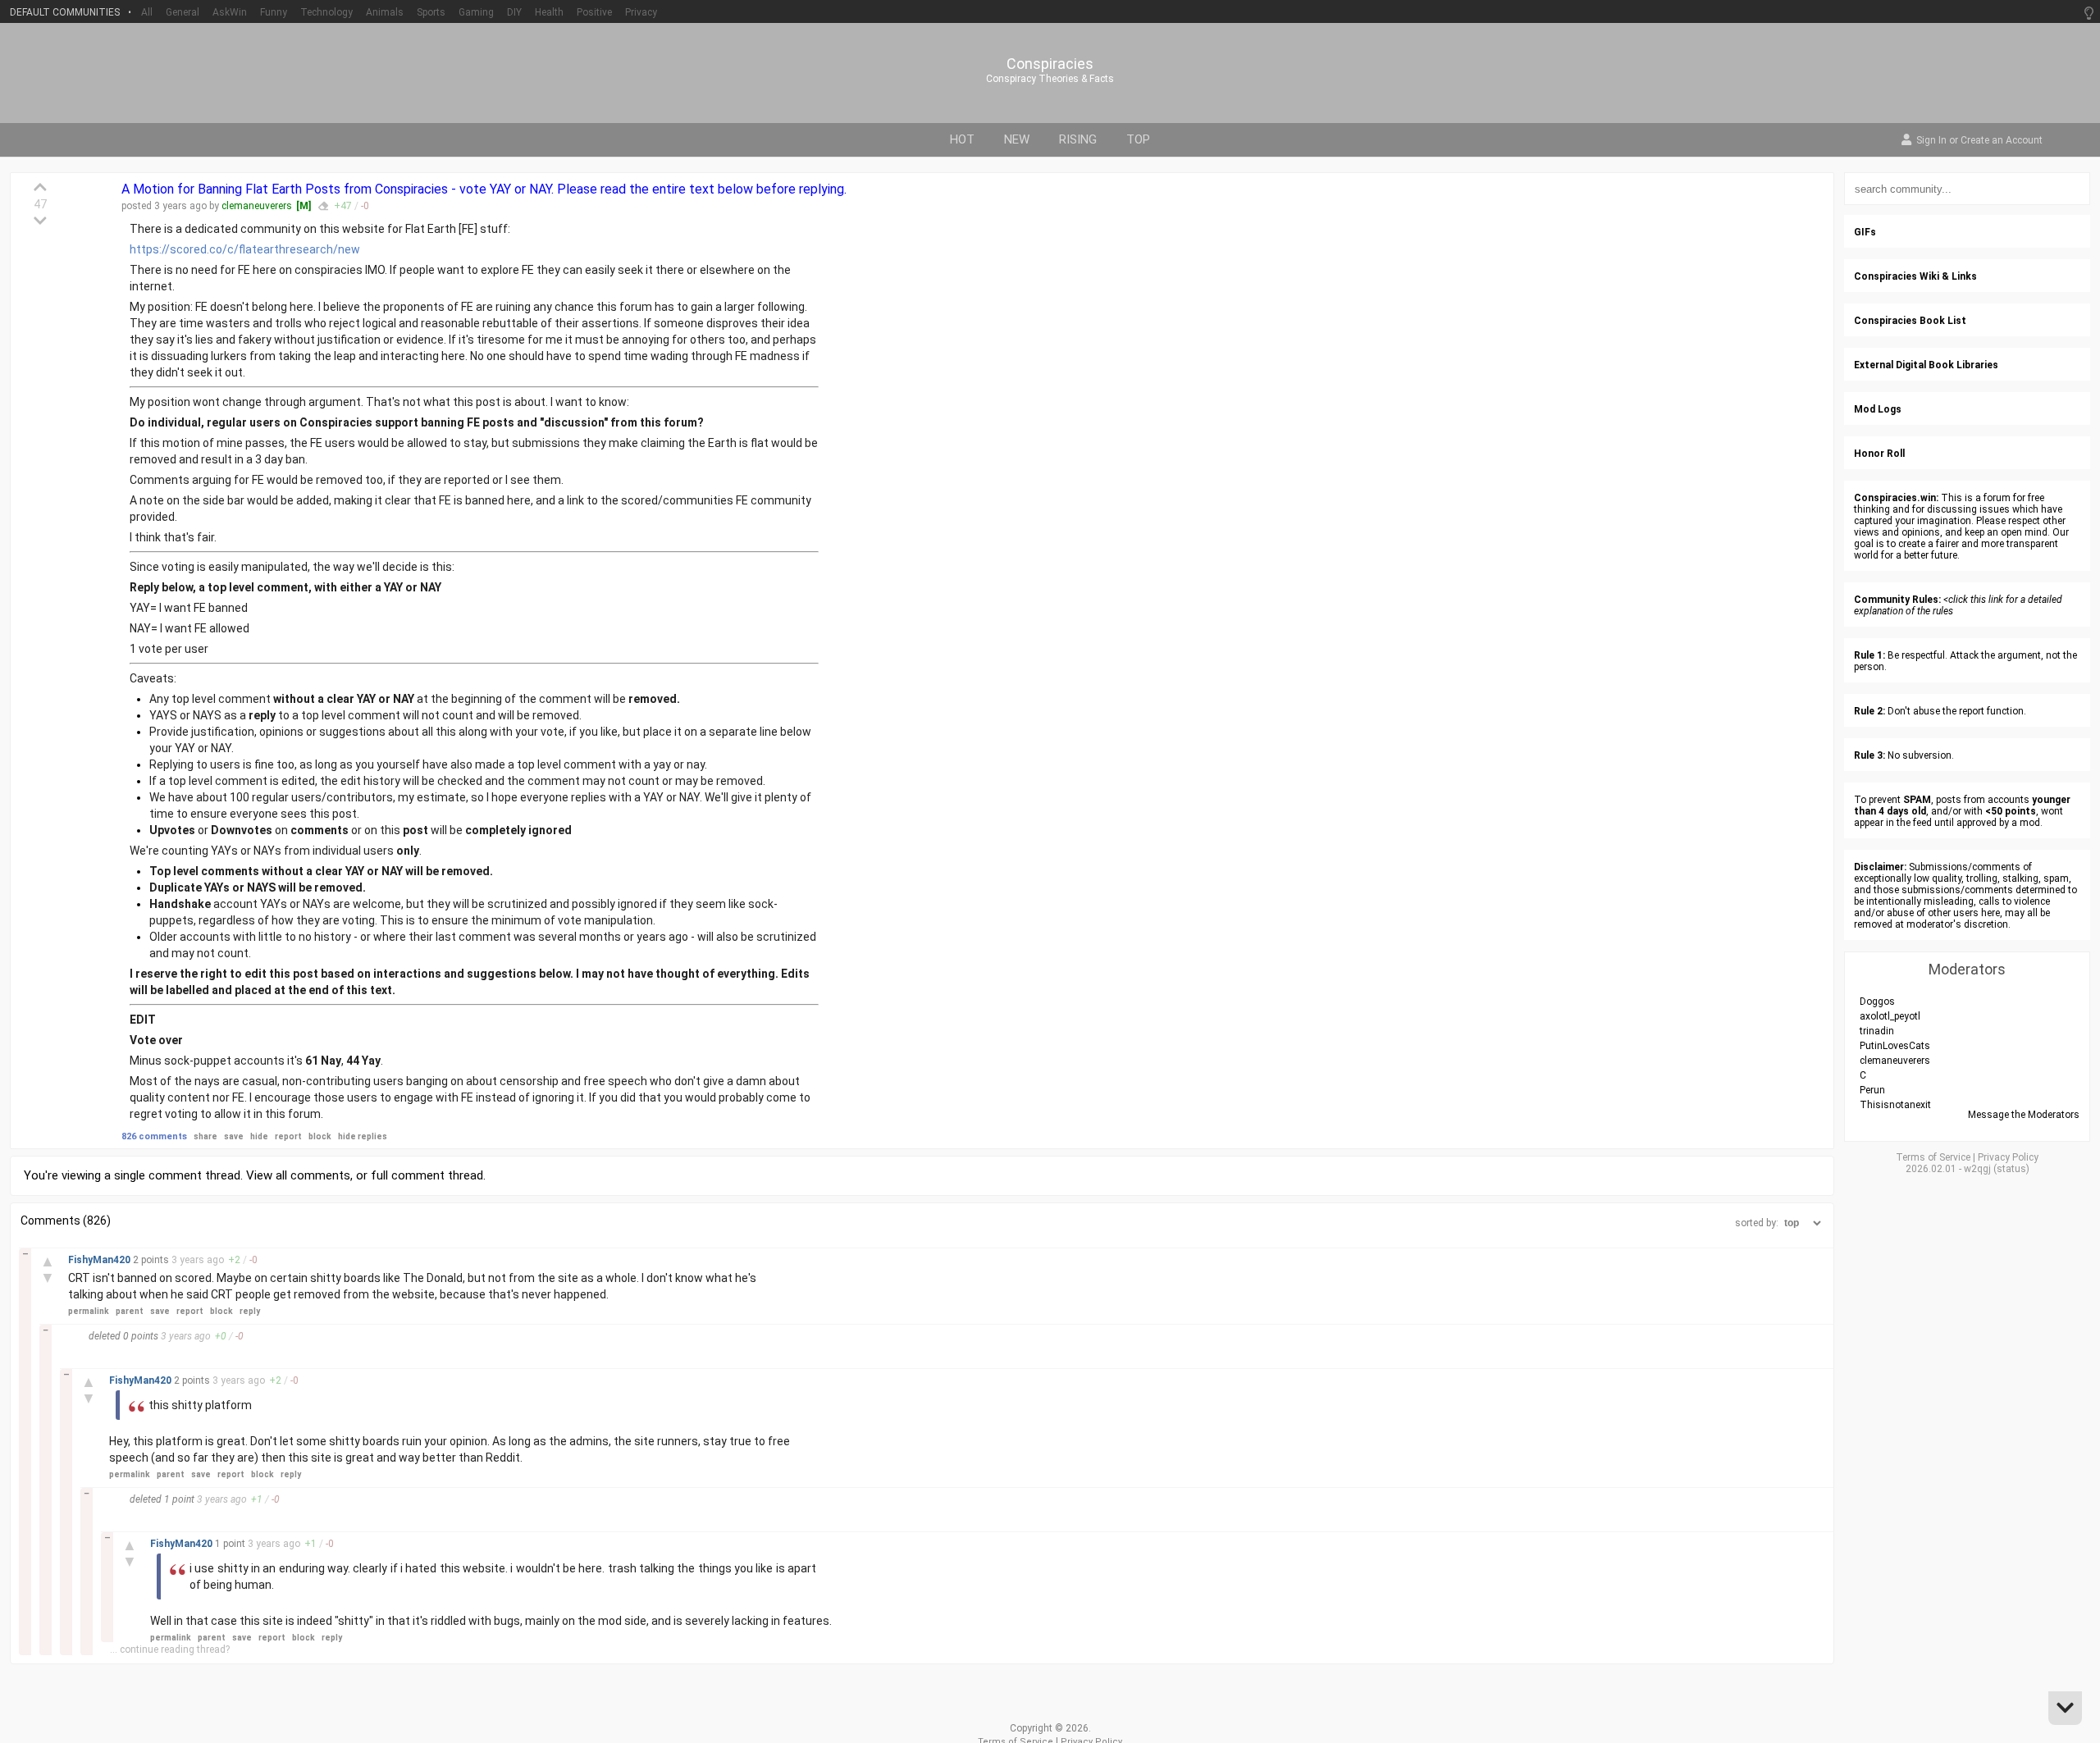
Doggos (1877, 1002)
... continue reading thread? (170, 1649)
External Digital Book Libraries (1926, 365)
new (1017, 139)
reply (250, 1311)
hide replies (363, 1136)
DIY (514, 12)
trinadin (1877, 1031)
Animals (385, 12)
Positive (594, 12)
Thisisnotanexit (1895, 1105)
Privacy (641, 12)
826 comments (154, 1136)
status (2011, 1169)
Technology (326, 12)
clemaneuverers (257, 206)
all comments (313, 1175)
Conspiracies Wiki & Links (1915, 276)
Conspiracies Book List (1910, 321)
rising (1078, 139)
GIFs (1865, 232)
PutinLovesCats (1895, 1046)
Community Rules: (1897, 600)
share (205, 1136)
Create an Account (2002, 141)
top (1138, 139)
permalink (89, 1311)
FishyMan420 (100, 1260)
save (234, 1136)
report (288, 1136)
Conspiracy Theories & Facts (1050, 79)
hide (259, 1136)
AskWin (230, 12)
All (147, 12)
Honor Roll (1879, 454)
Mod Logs (1878, 409)
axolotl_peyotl (1890, 1016)
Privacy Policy (2008, 1157)
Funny (274, 12)
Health (549, 12)
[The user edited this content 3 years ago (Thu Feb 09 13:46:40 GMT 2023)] (323, 206)
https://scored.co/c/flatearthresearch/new (245, 249)
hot (962, 139)
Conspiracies (1050, 64)
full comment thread (427, 1175)
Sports (431, 12)
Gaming (476, 12)
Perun (1872, 1090)
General (183, 12)
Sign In (1931, 141)
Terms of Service (1933, 1157)
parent (130, 1311)
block (320, 1136)
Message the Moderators (2024, 1115)
